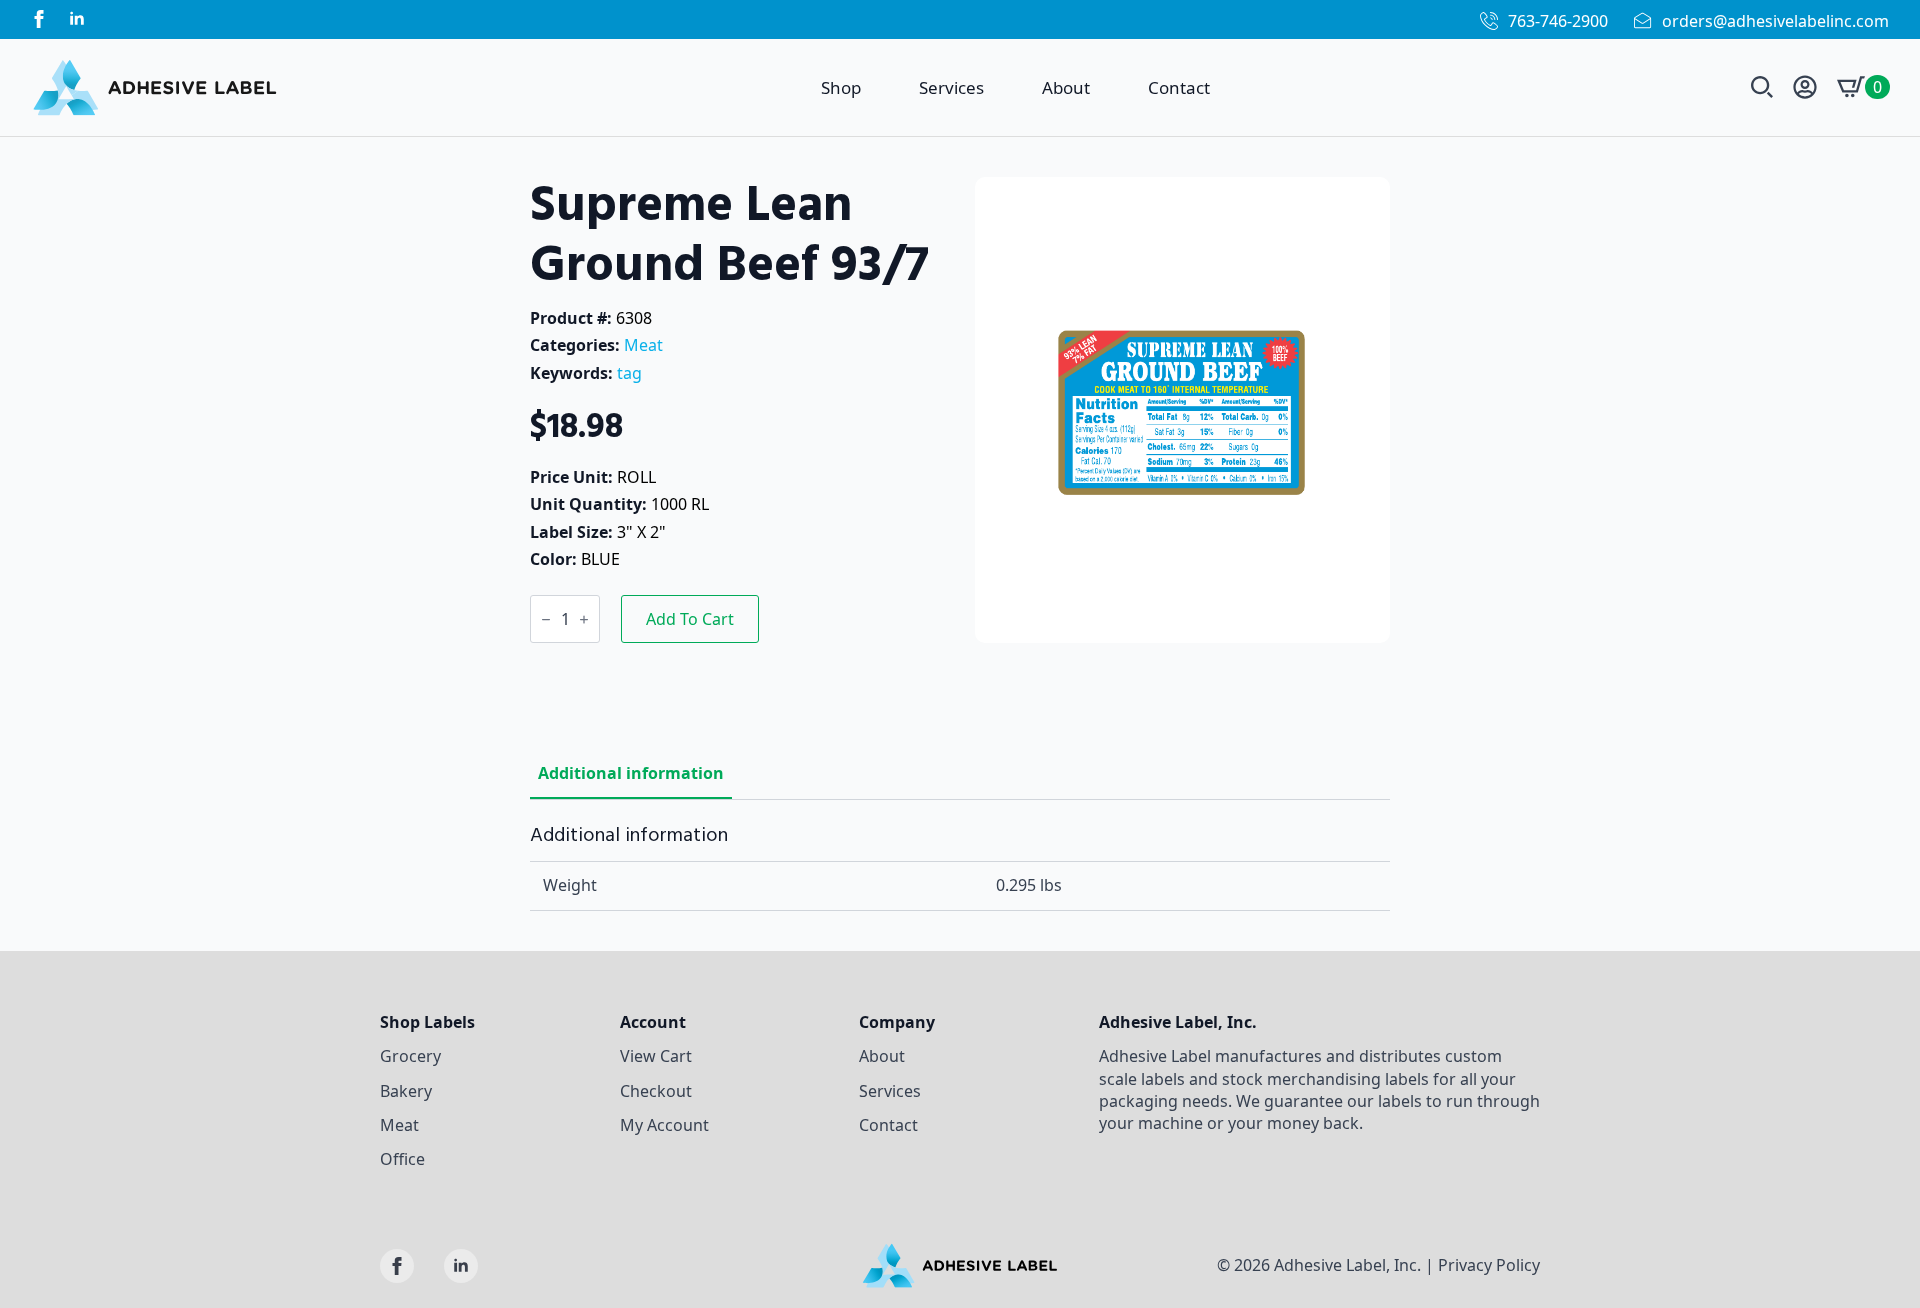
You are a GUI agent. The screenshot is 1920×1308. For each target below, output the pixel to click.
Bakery (406, 1091)
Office (402, 1159)
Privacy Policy (1489, 1265)
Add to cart (690, 619)
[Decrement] (546, 619)
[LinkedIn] (77, 19)
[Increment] (584, 619)
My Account (664, 1125)
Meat (643, 345)
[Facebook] (39, 19)
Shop (841, 87)
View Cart (656, 1056)
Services (951, 87)
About (1066, 87)
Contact (1179, 87)
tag (629, 373)
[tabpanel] (960, 867)
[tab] (631, 773)
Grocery (410, 1056)
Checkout (656, 1091)
